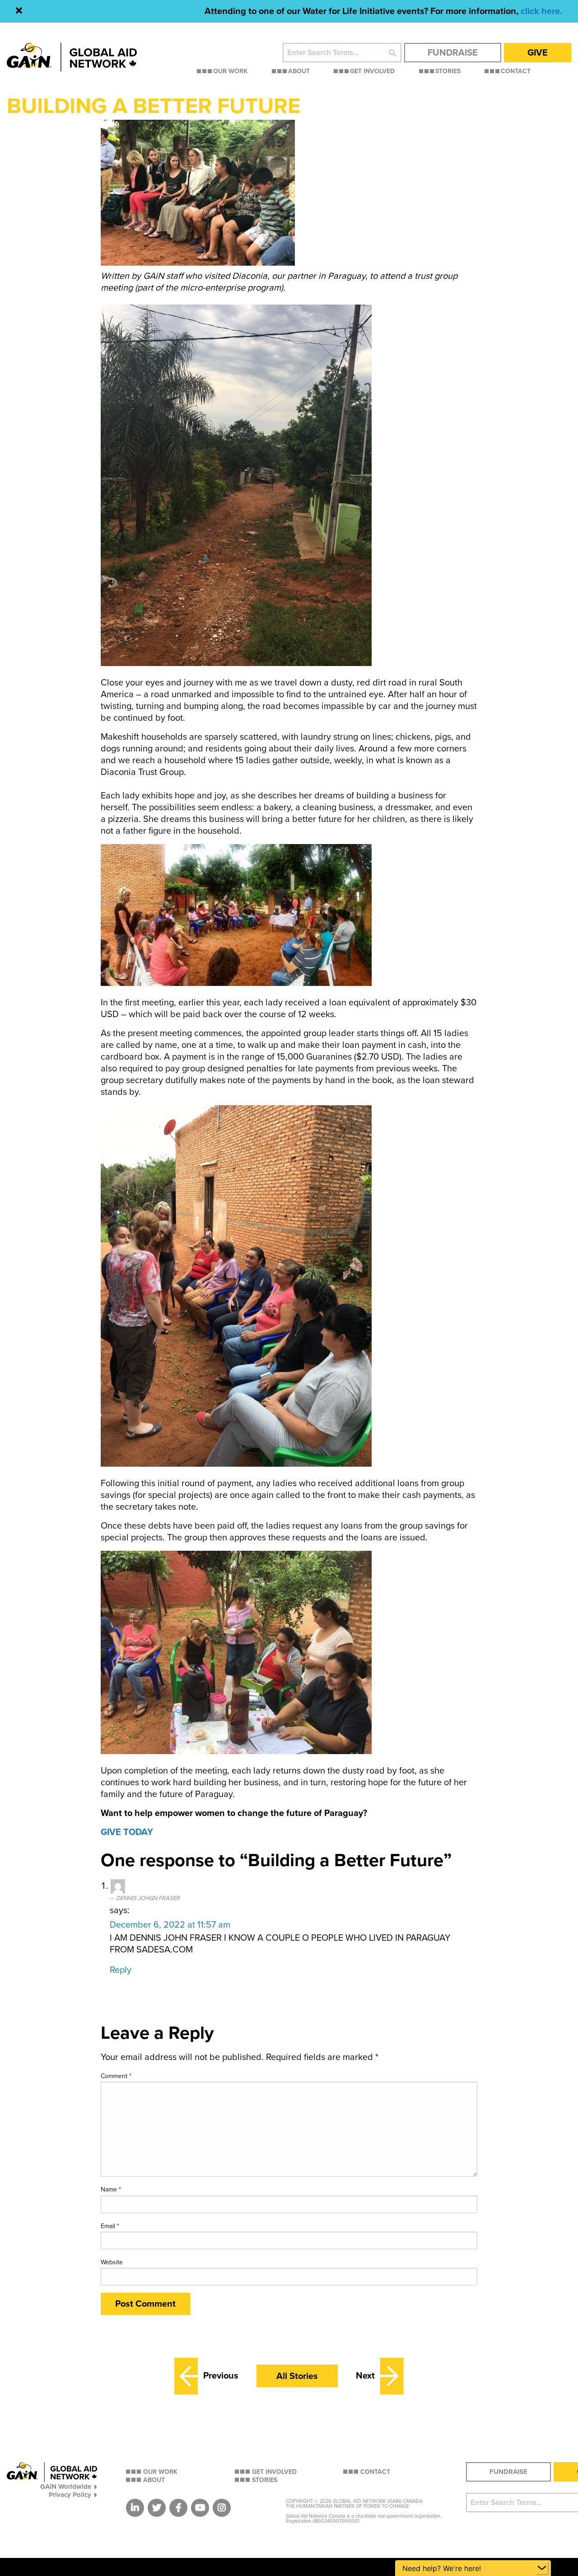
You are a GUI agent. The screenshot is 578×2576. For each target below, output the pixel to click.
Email (110, 2226)
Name (111, 2189)
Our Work (230, 72)
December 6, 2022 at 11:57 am (170, 1925)
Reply (121, 1970)
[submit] (392, 53)
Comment (116, 2076)
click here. (541, 11)
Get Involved (372, 72)
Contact (516, 72)
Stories (448, 72)
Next (365, 2376)
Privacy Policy (70, 2494)
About (299, 72)
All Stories (297, 2376)
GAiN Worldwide (66, 2486)
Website (112, 2262)
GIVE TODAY (127, 1832)
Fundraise (453, 53)
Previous (221, 2376)
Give (538, 53)
